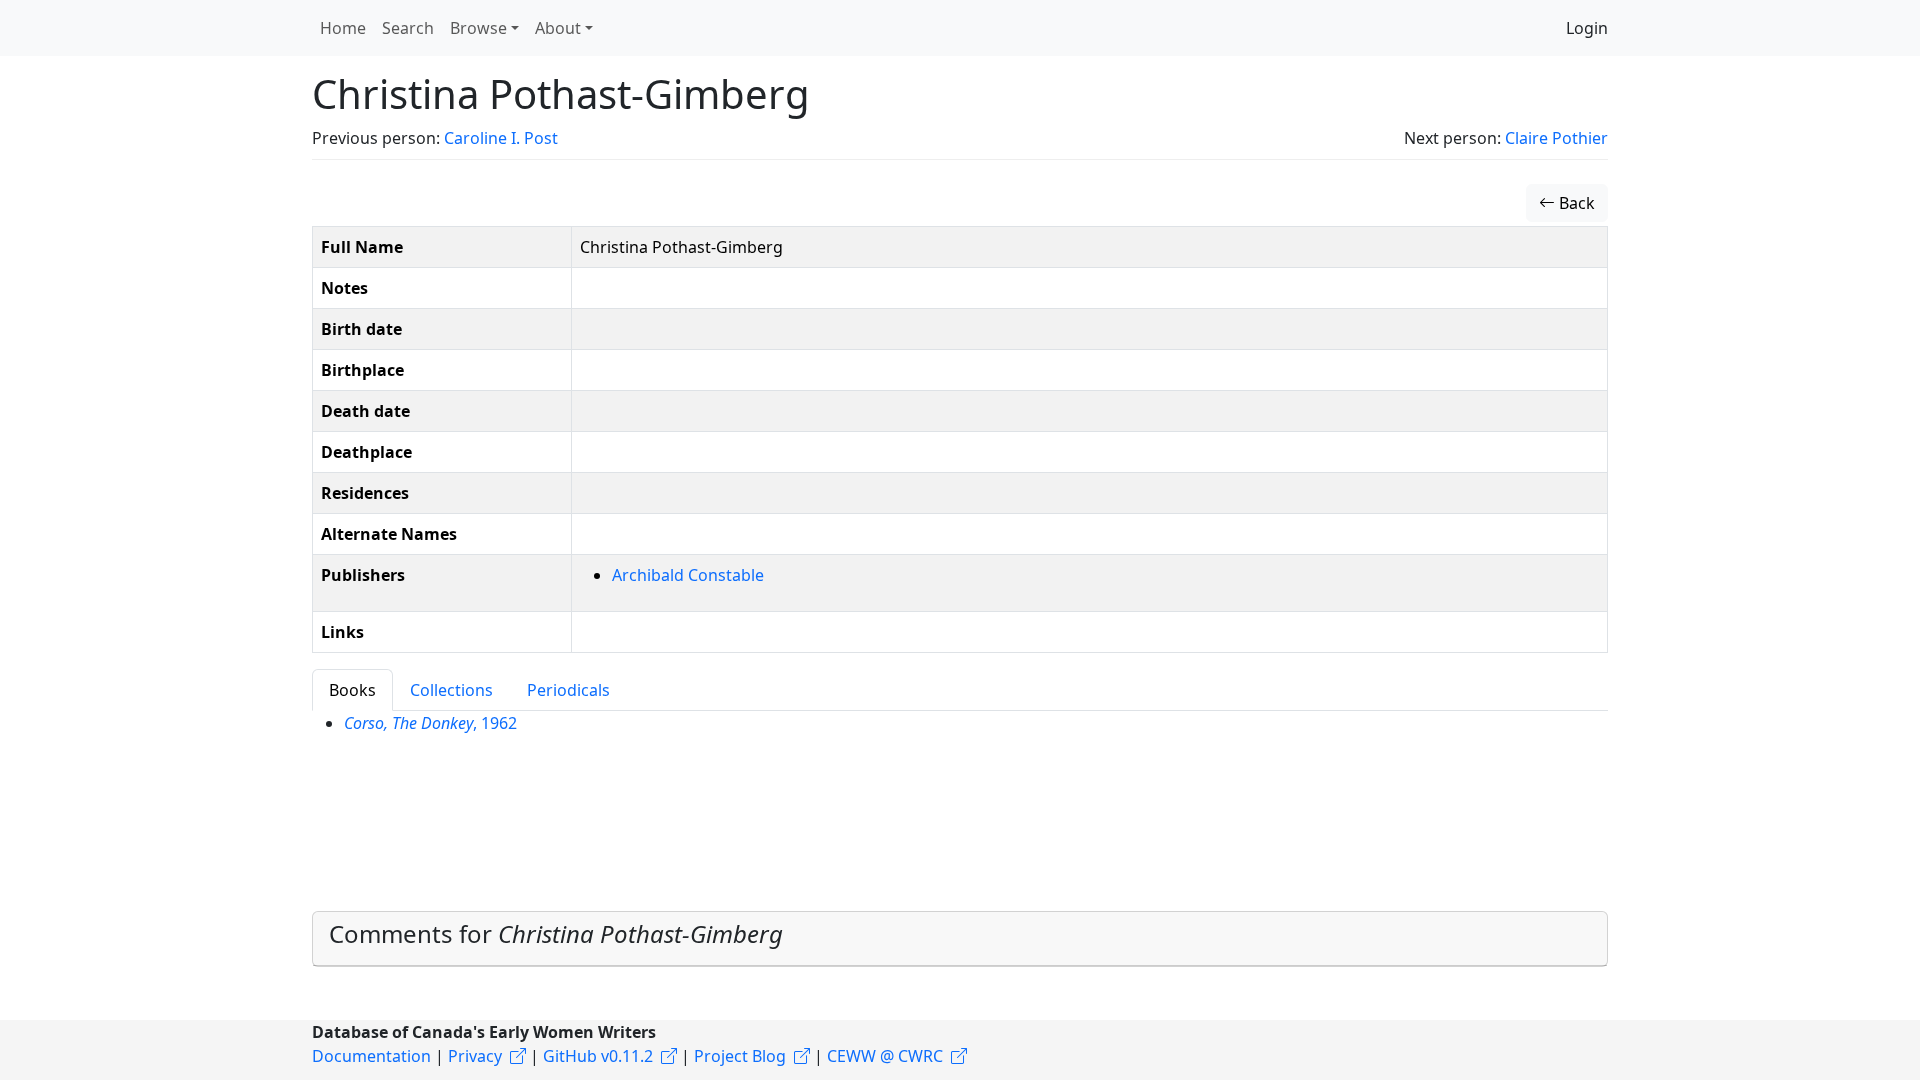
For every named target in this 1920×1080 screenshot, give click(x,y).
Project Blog (740, 1056)
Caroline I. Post (501, 138)
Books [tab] (352, 690)
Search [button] (408, 28)
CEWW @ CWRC (885, 1056)
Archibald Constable (688, 575)
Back (1575, 203)
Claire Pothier (1556, 138)
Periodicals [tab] (568, 690)
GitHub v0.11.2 (598, 1056)
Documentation (371, 1056)
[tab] (960, 939)
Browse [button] (478, 28)
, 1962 (430, 723)
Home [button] (343, 28)
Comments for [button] (556, 933)
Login (1587, 28)
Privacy (475, 1056)
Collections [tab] (451, 690)
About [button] (558, 28)
